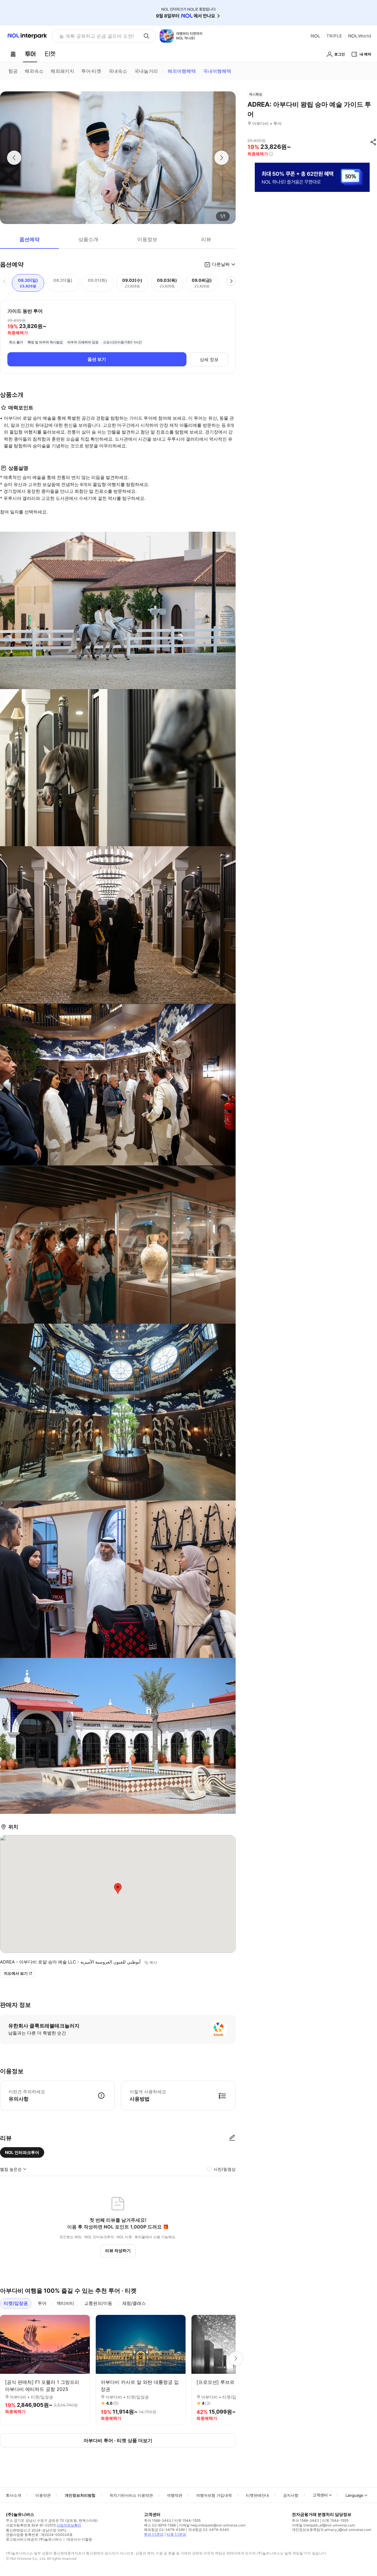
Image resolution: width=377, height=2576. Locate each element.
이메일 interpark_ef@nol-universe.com (323, 2525)
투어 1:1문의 (154, 2534)
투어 (42, 2303)
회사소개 (14, 2495)
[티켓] (50, 54)
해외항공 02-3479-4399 (164, 2530)
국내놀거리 (146, 71)
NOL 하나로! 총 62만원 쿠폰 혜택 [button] (95, 36)
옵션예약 (29, 239)
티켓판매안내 (257, 2495)
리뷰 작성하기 (118, 2250)
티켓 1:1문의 (176, 2534)
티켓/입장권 (16, 2303)
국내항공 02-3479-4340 (209, 2530)
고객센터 (320, 2495)
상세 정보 (209, 359)
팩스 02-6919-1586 (160, 2525)
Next (236, 2358)
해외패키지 (62, 71)
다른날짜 (221, 264)
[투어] (30, 54)
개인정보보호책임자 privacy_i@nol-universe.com (331, 2530)
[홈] (13, 54)
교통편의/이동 (98, 2303)
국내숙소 (118, 71)
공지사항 (291, 2495)
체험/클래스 (134, 2303)
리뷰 (206, 239)
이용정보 (147, 239)
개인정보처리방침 (80, 2495)
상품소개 (88, 239)
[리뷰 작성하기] (232, 2138)
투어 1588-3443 (158, 2520)
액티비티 (65, 2303)
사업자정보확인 (69, 2525)
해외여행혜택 (182, 71)
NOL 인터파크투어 (22, 2152)
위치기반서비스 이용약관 (131, 2495)
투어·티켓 (91, 71)
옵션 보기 (97, 359)
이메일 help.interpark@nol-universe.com (212, 2525)
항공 (13, 71)
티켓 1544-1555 (187, 2520)
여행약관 (175, 2495)
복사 (153, 1962)
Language (354, 2495)
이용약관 (43, 2495)
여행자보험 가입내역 (214, 2495)
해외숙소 (34, 71)
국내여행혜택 (217, 71)
